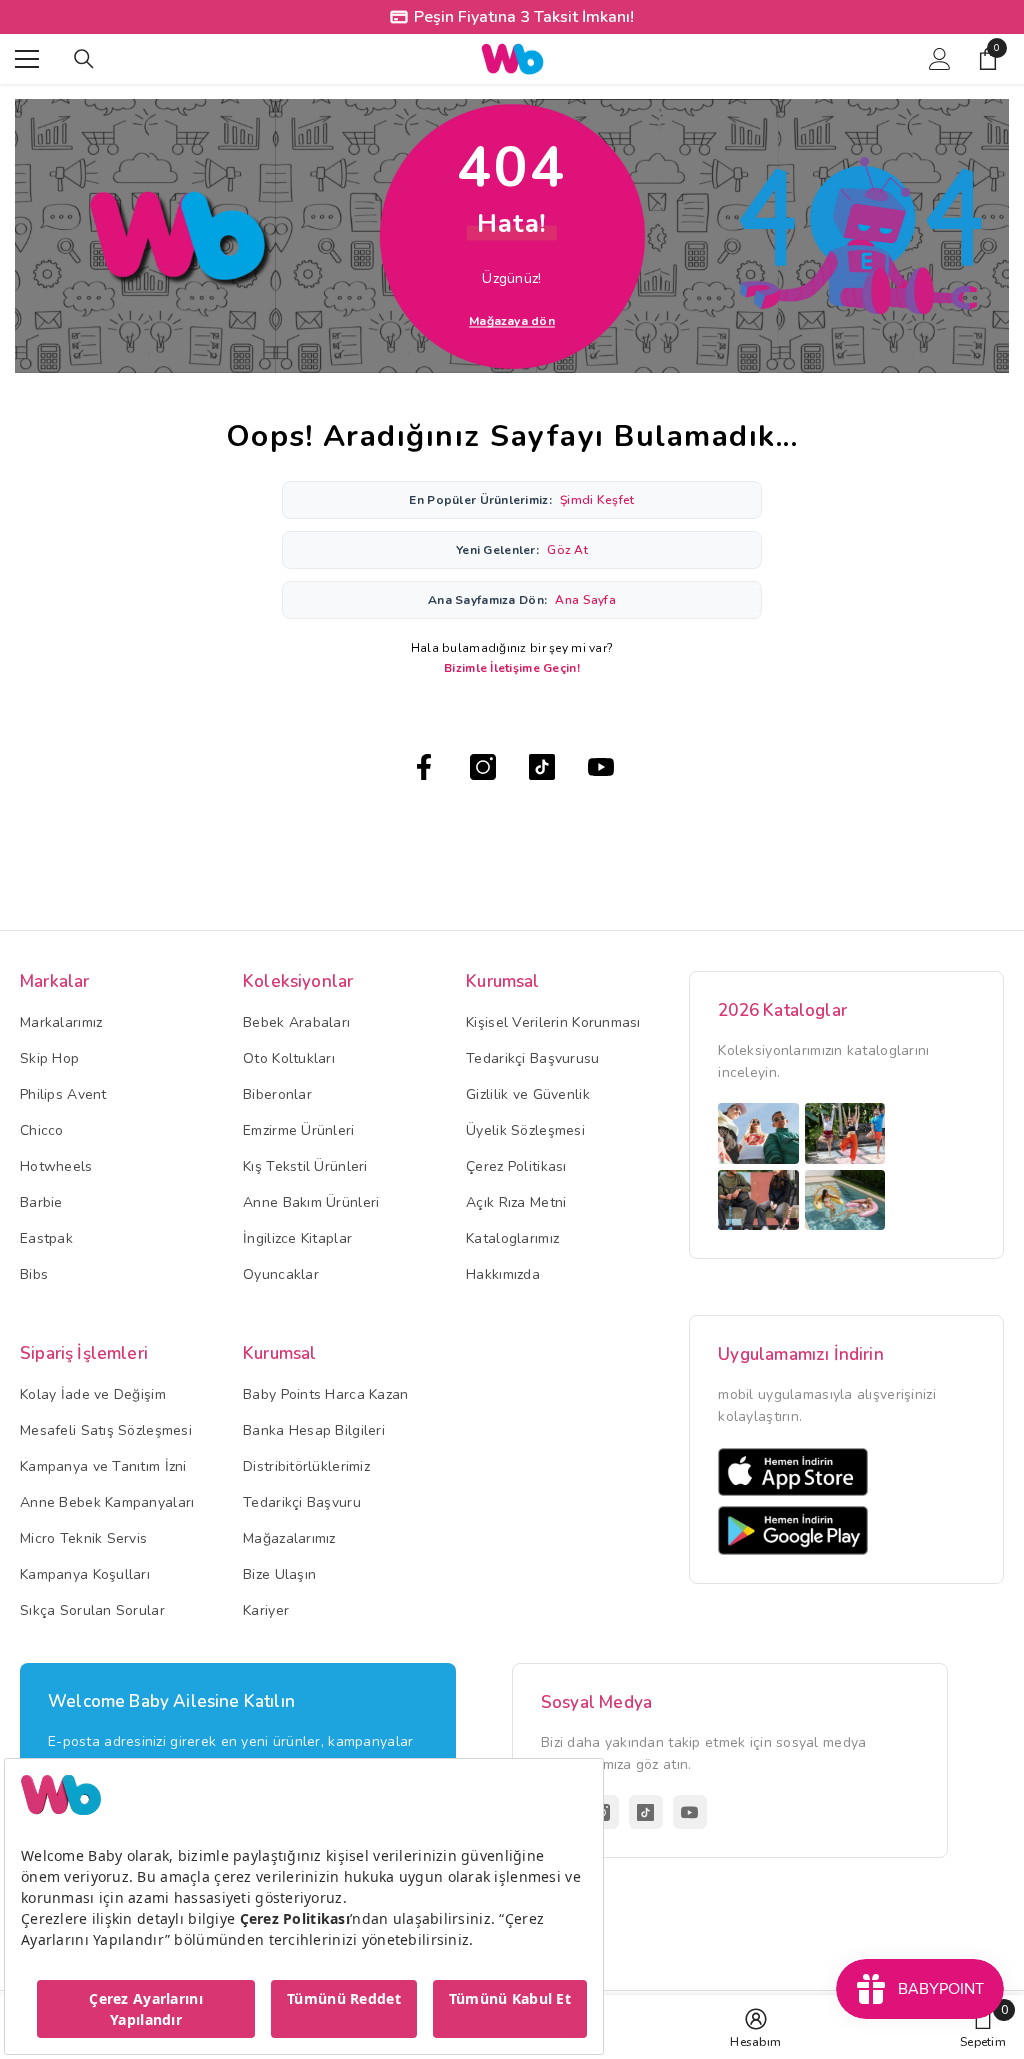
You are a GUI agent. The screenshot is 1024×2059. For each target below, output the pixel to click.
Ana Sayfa (585, 600)
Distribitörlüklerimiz (306, 1466)
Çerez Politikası (516, 1166)
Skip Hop (49, 1058)
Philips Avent (63, 1094)
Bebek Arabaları (296, 1022)
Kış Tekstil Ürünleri (305, 1166)
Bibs (34, 1274)
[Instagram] (483, 767)
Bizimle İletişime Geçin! (512, 668)
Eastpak (46, 1238)
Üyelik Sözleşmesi (525, 1130)
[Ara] (84, 59)
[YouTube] (601, 767)
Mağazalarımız (289, 1538)
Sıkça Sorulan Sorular (92, 1610)
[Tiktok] (542, 767)
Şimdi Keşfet (597, 500)
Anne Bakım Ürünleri (311, 1202)
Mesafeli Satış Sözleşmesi (106, 1430)
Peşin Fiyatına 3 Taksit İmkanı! (524, 17)
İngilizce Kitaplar (297, 1238)
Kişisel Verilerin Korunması (553, 1022)
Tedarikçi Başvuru (302, 1502)
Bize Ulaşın (279, 1574)
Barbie (41, 1202)
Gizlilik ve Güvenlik (528, 1094)
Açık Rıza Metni (516, 1202)
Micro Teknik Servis (83, 1538)
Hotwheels (56, 1166)
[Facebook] (424, 767)
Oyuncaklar (281, 1274)
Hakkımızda (503, 1274)
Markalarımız (61, 1022)
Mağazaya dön (512, 321)
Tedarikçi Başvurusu (532, 1058)
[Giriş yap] (940, 59)
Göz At (567, 550)
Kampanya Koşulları (85, 1574)
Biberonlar (277, 1094)
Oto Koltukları (289, 1058)
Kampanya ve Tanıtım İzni (103, 1466)
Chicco (42, 1130)
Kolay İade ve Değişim (93, 1394)
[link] (983, 2027)
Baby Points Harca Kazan (325, 1394)
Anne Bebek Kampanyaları (107, 1502)
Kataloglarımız (512, 1238)
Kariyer (266, 1610)
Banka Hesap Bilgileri (314, 1430)
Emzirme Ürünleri (298, 1130)
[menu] (27, 59)
